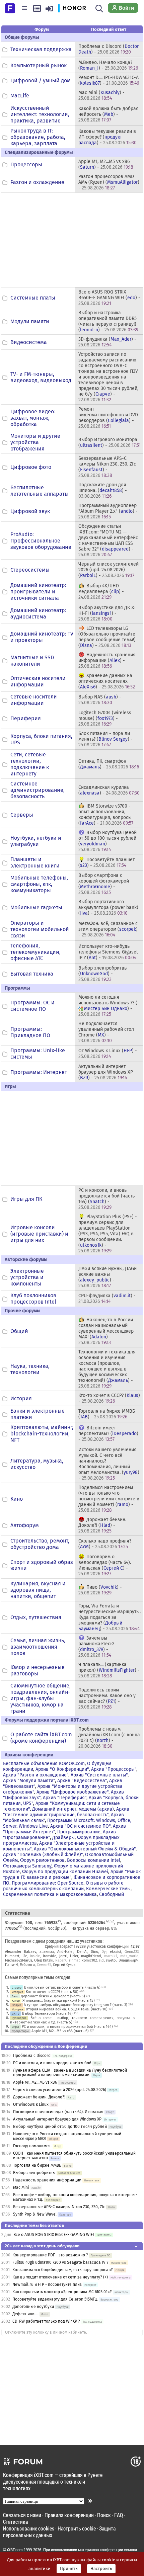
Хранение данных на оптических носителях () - (107, 681)
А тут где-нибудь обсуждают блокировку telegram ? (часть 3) (76, 2005)
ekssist (116, 1952)
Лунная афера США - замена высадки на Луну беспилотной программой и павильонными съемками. (70, 2073)
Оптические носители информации (38, 681)
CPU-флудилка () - (107, 1299)
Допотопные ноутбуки (33, 2307)
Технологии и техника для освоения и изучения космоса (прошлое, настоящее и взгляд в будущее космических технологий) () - (107, 1369)
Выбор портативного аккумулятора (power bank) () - (108, 907)
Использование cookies (29, 2528)
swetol (111, 1960)
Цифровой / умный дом (41, 80)
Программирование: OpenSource (48, 1883)
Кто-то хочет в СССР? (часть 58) (52, 1992)
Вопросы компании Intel (94, 1860)
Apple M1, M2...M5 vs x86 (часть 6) (60, 2031)
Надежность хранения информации (47, 2180)
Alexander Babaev (21, 1952)
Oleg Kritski (44, 1960)
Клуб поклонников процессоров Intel (33, 1299)
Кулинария (19, 2018)
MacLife (20, 96)
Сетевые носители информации (34, 700)
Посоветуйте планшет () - (106, 862)
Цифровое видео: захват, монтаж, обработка (33, 418)
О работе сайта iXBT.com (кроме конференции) (41, 1738)
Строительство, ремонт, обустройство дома (40, 1544)
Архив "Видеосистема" (82, 1781)
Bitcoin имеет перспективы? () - (108, 1434)
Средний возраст (59, 1946)
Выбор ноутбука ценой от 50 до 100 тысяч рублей (60, 2127)
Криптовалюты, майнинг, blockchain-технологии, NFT (42, 1434)
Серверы (22, 815)
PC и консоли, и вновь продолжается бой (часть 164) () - (106, 1199)
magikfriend (91, 1956)
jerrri (63, 1956)
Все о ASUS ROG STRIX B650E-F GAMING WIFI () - (109, 298)
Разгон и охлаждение (37, 182)
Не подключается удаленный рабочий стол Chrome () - (106, 1032)
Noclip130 (56, 1928)
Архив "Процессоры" (114, 1769)
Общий (19, 1331)
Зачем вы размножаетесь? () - (96, 1647)
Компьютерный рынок (39, 65)
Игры (15, 2027)
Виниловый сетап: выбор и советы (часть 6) (62, 1987)
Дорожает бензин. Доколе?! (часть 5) (53, 1996)
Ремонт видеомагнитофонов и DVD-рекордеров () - (109, 418)
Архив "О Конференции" (62, 1769)
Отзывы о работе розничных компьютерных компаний (63, 1886)
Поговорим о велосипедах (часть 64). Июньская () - (105, 1565)
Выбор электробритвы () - (103, 974)
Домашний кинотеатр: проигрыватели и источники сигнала (38, 592)
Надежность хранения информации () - (107, 660)
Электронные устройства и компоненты (27, 1277)
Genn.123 (132, 1952)
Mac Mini (21, 2187)
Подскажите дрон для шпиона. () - (103, 490)
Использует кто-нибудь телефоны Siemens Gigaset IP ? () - (108, 952)
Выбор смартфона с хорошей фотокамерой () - (104, 884)
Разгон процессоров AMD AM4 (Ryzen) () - (109, 182)
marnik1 (111, 1956)
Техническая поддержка (41, 49)
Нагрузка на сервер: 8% (94, 1928)
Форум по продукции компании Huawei (65, 1872)
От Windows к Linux (31, 2104)
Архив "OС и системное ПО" (80, 1826)
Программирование (79, 1832)
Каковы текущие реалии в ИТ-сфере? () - (107, 137)
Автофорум (25, 1525)
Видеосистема (29, 342)
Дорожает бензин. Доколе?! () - (102, 1525)
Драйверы (63, 1838)
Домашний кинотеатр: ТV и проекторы (42, 637)
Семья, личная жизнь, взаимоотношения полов (38, 1647)
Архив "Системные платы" (99, 1775)
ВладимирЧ (129, 1960)
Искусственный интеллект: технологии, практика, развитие (40, 114)
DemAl (82, 1952)
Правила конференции (69, 2515)
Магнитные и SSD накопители (32, 661)
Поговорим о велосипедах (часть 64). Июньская (58, 2112)
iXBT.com (15, 2550)
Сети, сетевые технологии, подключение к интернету (30, 764)
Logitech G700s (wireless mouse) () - (105, 718)
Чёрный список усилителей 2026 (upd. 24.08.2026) (60, 2090)
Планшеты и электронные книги (35, 862)
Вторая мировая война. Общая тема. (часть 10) (67, 2009)
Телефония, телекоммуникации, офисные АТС (35, 952)
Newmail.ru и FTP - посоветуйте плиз (47, 2284)
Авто (15, 1996)
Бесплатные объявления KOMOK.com (44, 1764)
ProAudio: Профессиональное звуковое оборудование (41, 541)
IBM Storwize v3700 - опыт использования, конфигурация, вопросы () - (106, 815)
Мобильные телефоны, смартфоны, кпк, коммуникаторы (39, 884)
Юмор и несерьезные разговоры (38, 1670)
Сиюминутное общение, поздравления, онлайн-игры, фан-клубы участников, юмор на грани (41, 1698)
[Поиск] (99, 8)
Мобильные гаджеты (36, 907)
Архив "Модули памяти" (29, 1781)
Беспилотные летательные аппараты (40, 491)
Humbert (12, 1956)
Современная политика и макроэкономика (50, 1894)
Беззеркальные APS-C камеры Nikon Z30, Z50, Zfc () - (107, 467)
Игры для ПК (26, 1199)
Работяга (27, 1965)
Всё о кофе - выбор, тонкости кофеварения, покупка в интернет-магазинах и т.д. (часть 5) (72, 2020)
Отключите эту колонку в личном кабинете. (46, 2332)
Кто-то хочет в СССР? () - (109, 1398)
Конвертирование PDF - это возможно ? (50, 2255)
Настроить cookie (77, 2528)
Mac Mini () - (101, 95)
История (21, 1398)
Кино (17, 1499)
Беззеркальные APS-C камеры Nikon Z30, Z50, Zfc (59, 2207)
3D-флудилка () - (107, 342)
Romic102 (89, 1960)
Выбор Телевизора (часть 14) (47, 2014)
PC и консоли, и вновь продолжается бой (52, 2063)
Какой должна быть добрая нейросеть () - (109, 114)
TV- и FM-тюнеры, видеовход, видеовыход (41, 377)
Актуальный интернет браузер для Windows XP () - (106, 1072)
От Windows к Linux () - (108, 1054)
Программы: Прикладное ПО (30, 1032)
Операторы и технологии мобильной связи (40, 929)
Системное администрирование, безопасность (38, 790)
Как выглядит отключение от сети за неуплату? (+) (60, 2277)
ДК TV (16, 2014)
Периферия (26, 718)
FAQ (119, 2515)
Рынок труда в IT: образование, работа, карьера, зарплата (38, 137)
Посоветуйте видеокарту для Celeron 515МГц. (55, 2299)
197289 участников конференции (101, 1946)
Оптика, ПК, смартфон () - (109, 764)
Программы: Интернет (39, 1072)
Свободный (112, 1894)
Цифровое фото (31, 467)
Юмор (16, 2001)
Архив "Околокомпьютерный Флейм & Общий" (85, 1849)
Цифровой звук (30, 511)
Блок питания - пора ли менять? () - (105, 739)
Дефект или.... (25, 2314)
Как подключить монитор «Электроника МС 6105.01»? (62, 2292)
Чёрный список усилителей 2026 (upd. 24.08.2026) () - (109, 570)
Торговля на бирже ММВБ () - (107, 1414)
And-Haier (65, 1952)
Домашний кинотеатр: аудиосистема (38, 613)
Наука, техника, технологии (30, 1369)
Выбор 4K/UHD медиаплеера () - (101, 592)
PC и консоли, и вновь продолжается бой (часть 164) (67, 2027)
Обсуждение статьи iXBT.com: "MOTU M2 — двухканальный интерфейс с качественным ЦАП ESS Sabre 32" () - (108, 541)
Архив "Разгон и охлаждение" (36, 1775)
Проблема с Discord (32, 2056)
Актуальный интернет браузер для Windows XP (57, 2119)
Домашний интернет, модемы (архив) (73, 1809)
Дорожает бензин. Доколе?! (39, 2097)
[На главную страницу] (10, 8)
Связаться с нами (22, 2515)
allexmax (47, 1952)
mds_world (129, 1956)
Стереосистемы (30, 570)
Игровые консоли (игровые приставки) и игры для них (39, 1234)
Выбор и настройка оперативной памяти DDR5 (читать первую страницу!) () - (108, 321)
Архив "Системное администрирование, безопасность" (66, 1812)
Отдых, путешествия (36, 1617)
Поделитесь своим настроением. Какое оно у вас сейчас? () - (107, 1698)
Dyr (104, 1952)
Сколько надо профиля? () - (105, 1544)
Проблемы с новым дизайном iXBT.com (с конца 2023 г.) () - (109, 1738)
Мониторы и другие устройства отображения (35, 442)
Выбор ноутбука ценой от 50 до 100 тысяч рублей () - (107, 841)
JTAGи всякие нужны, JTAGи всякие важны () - (107, 1277)
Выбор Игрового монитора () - (110, 442)
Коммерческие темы (108, 1889)
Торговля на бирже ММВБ (37, 2165)
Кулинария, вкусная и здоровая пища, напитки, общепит (38, 1590)
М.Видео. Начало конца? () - (108, 65)
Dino (94, 1952)
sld (101, 1960)
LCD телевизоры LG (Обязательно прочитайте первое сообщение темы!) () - (107, 637)
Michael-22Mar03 (19, 1960)
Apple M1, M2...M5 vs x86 (35, 2082)
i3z (25, 1956)
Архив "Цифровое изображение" (73, 1792)
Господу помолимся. (32, 2146)
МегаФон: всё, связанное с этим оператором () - (108, 929)
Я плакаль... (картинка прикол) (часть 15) (59, 2001)
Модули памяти (30, 321)
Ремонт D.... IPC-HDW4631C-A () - (109, 80)
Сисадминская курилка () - (109, 790)
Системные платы (33, 298)
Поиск (104, 2515)
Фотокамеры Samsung (27, 1866)
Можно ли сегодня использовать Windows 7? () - (108, 1006)
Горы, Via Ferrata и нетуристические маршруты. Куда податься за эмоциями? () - (110, 1617)
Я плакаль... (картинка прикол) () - (109, 1670)
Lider (74, 1956)
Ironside (50, 1956)
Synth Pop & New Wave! (35, 2214)
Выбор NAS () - (100, 700)
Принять (69, 2569)
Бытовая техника (32, 974)
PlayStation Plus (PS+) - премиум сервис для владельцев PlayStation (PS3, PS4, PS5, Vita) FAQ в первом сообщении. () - (108, 1234)
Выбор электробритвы (34, 2173)
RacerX (61, 1960)
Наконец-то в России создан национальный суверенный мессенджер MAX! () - (106, 1331)
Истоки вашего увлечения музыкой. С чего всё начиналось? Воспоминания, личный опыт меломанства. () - (109, 1464)
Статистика (15, 2522)
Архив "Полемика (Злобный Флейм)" (43, 1855)
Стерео (17, 1987)
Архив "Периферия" (65, 1798)
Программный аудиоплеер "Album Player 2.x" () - (108, 511)
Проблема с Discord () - (109, 49)
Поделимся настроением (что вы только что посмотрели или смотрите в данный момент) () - (109, 1499)
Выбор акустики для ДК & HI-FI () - (106, 613)
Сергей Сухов (64, 1965)
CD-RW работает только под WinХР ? (46, 2321)
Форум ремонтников (42, 1860)
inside (35, 1956)
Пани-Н (11, 1965)
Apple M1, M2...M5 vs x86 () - (106, 164)
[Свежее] (37, 8)
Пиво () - (100, 1590)
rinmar (74, 1960)
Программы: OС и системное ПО (32, 1006)
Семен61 (44, 1965)
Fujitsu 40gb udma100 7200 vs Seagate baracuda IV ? (60, 2262)
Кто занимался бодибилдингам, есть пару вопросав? (63, 2270)
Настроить (101, 2569)
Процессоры (26, 164)
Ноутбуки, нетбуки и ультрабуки (36, 841)
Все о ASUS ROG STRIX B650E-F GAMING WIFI (54, 2235)
